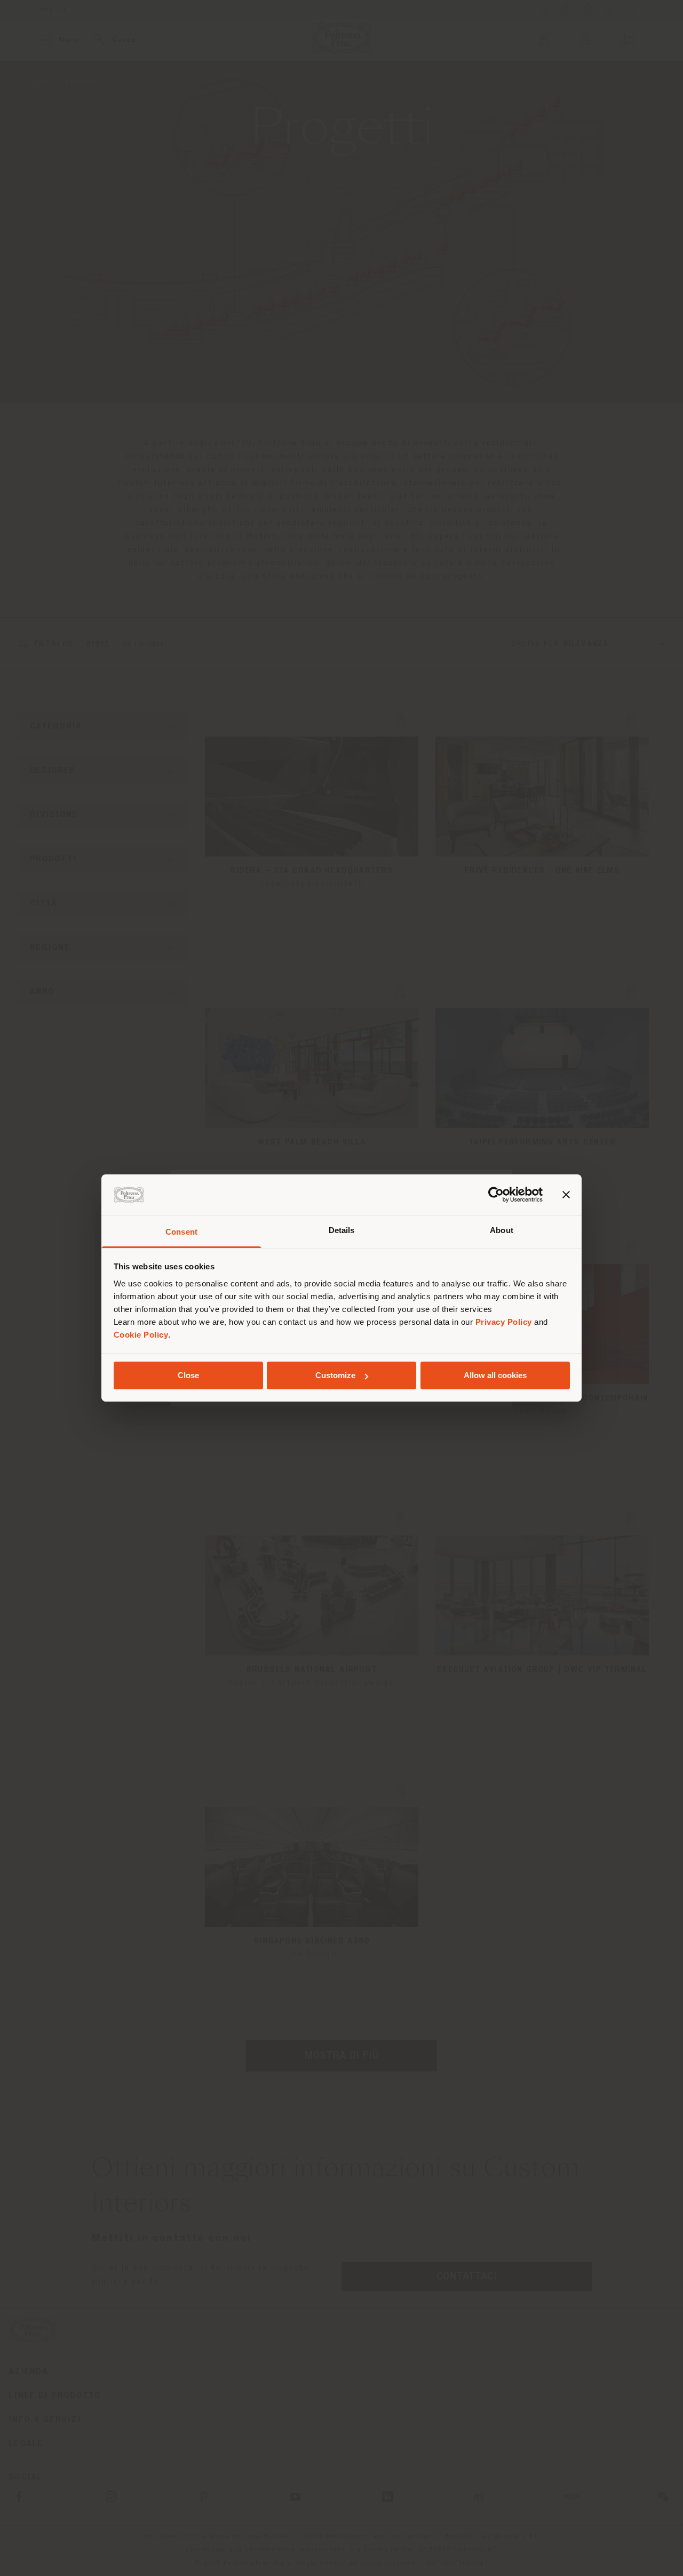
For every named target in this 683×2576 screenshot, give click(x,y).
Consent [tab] (181, 1232)
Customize (335, 1375)
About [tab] (502, 1230)
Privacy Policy (504, 1322)
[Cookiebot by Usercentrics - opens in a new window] (496, 1195)
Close (188, 1375)
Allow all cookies (495, 1375)
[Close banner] (566, 1195)
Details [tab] (342, 1230)
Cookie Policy (141, 1335)
